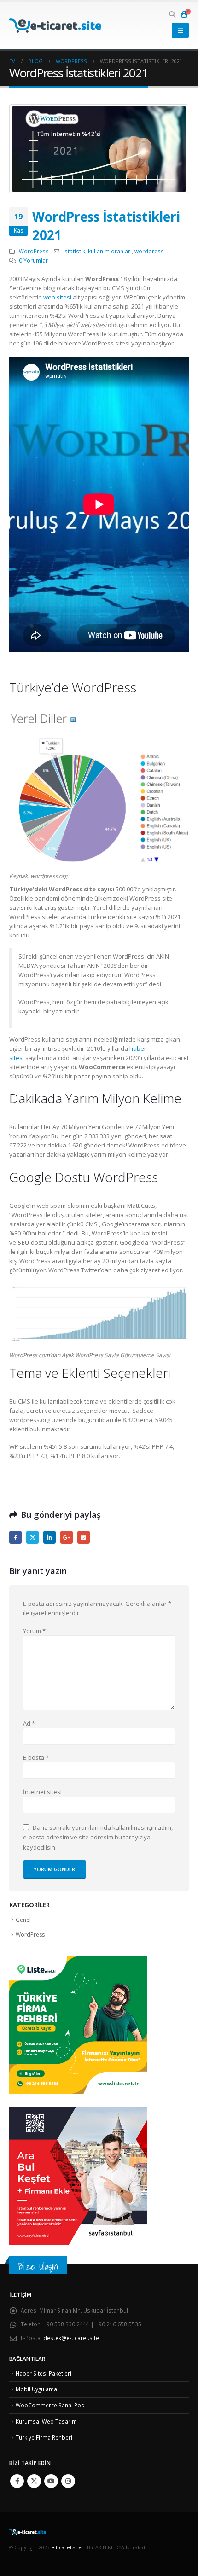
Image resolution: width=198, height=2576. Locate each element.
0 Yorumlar (33, 260)
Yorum (34, 1631)
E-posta (84, 1537)
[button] (172, 14)
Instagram (68, 2481)
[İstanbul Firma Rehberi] (78, 2175)
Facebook (15, 1537)
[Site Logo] (55, 26)
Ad (29, 1723)
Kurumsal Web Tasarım (46, 2421)
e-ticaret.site (66, 2547)
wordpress (149, 251)
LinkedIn (49, 1537)
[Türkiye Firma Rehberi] (78, 2025)
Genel (23, 1920)
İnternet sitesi (42, 1792)
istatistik (74, 251)
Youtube (51, 2481)
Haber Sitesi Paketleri (44, 2373)
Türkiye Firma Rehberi (44, 2437)
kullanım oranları (110, 251)
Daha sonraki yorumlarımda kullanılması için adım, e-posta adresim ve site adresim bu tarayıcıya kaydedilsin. (98, 1837)
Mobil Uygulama (36, 2389)
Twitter (32, 1537)
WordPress (34, 251)
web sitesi (57, 297)
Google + (67, 1537)
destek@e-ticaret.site (71, 2338)
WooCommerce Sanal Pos (50, 2405)
